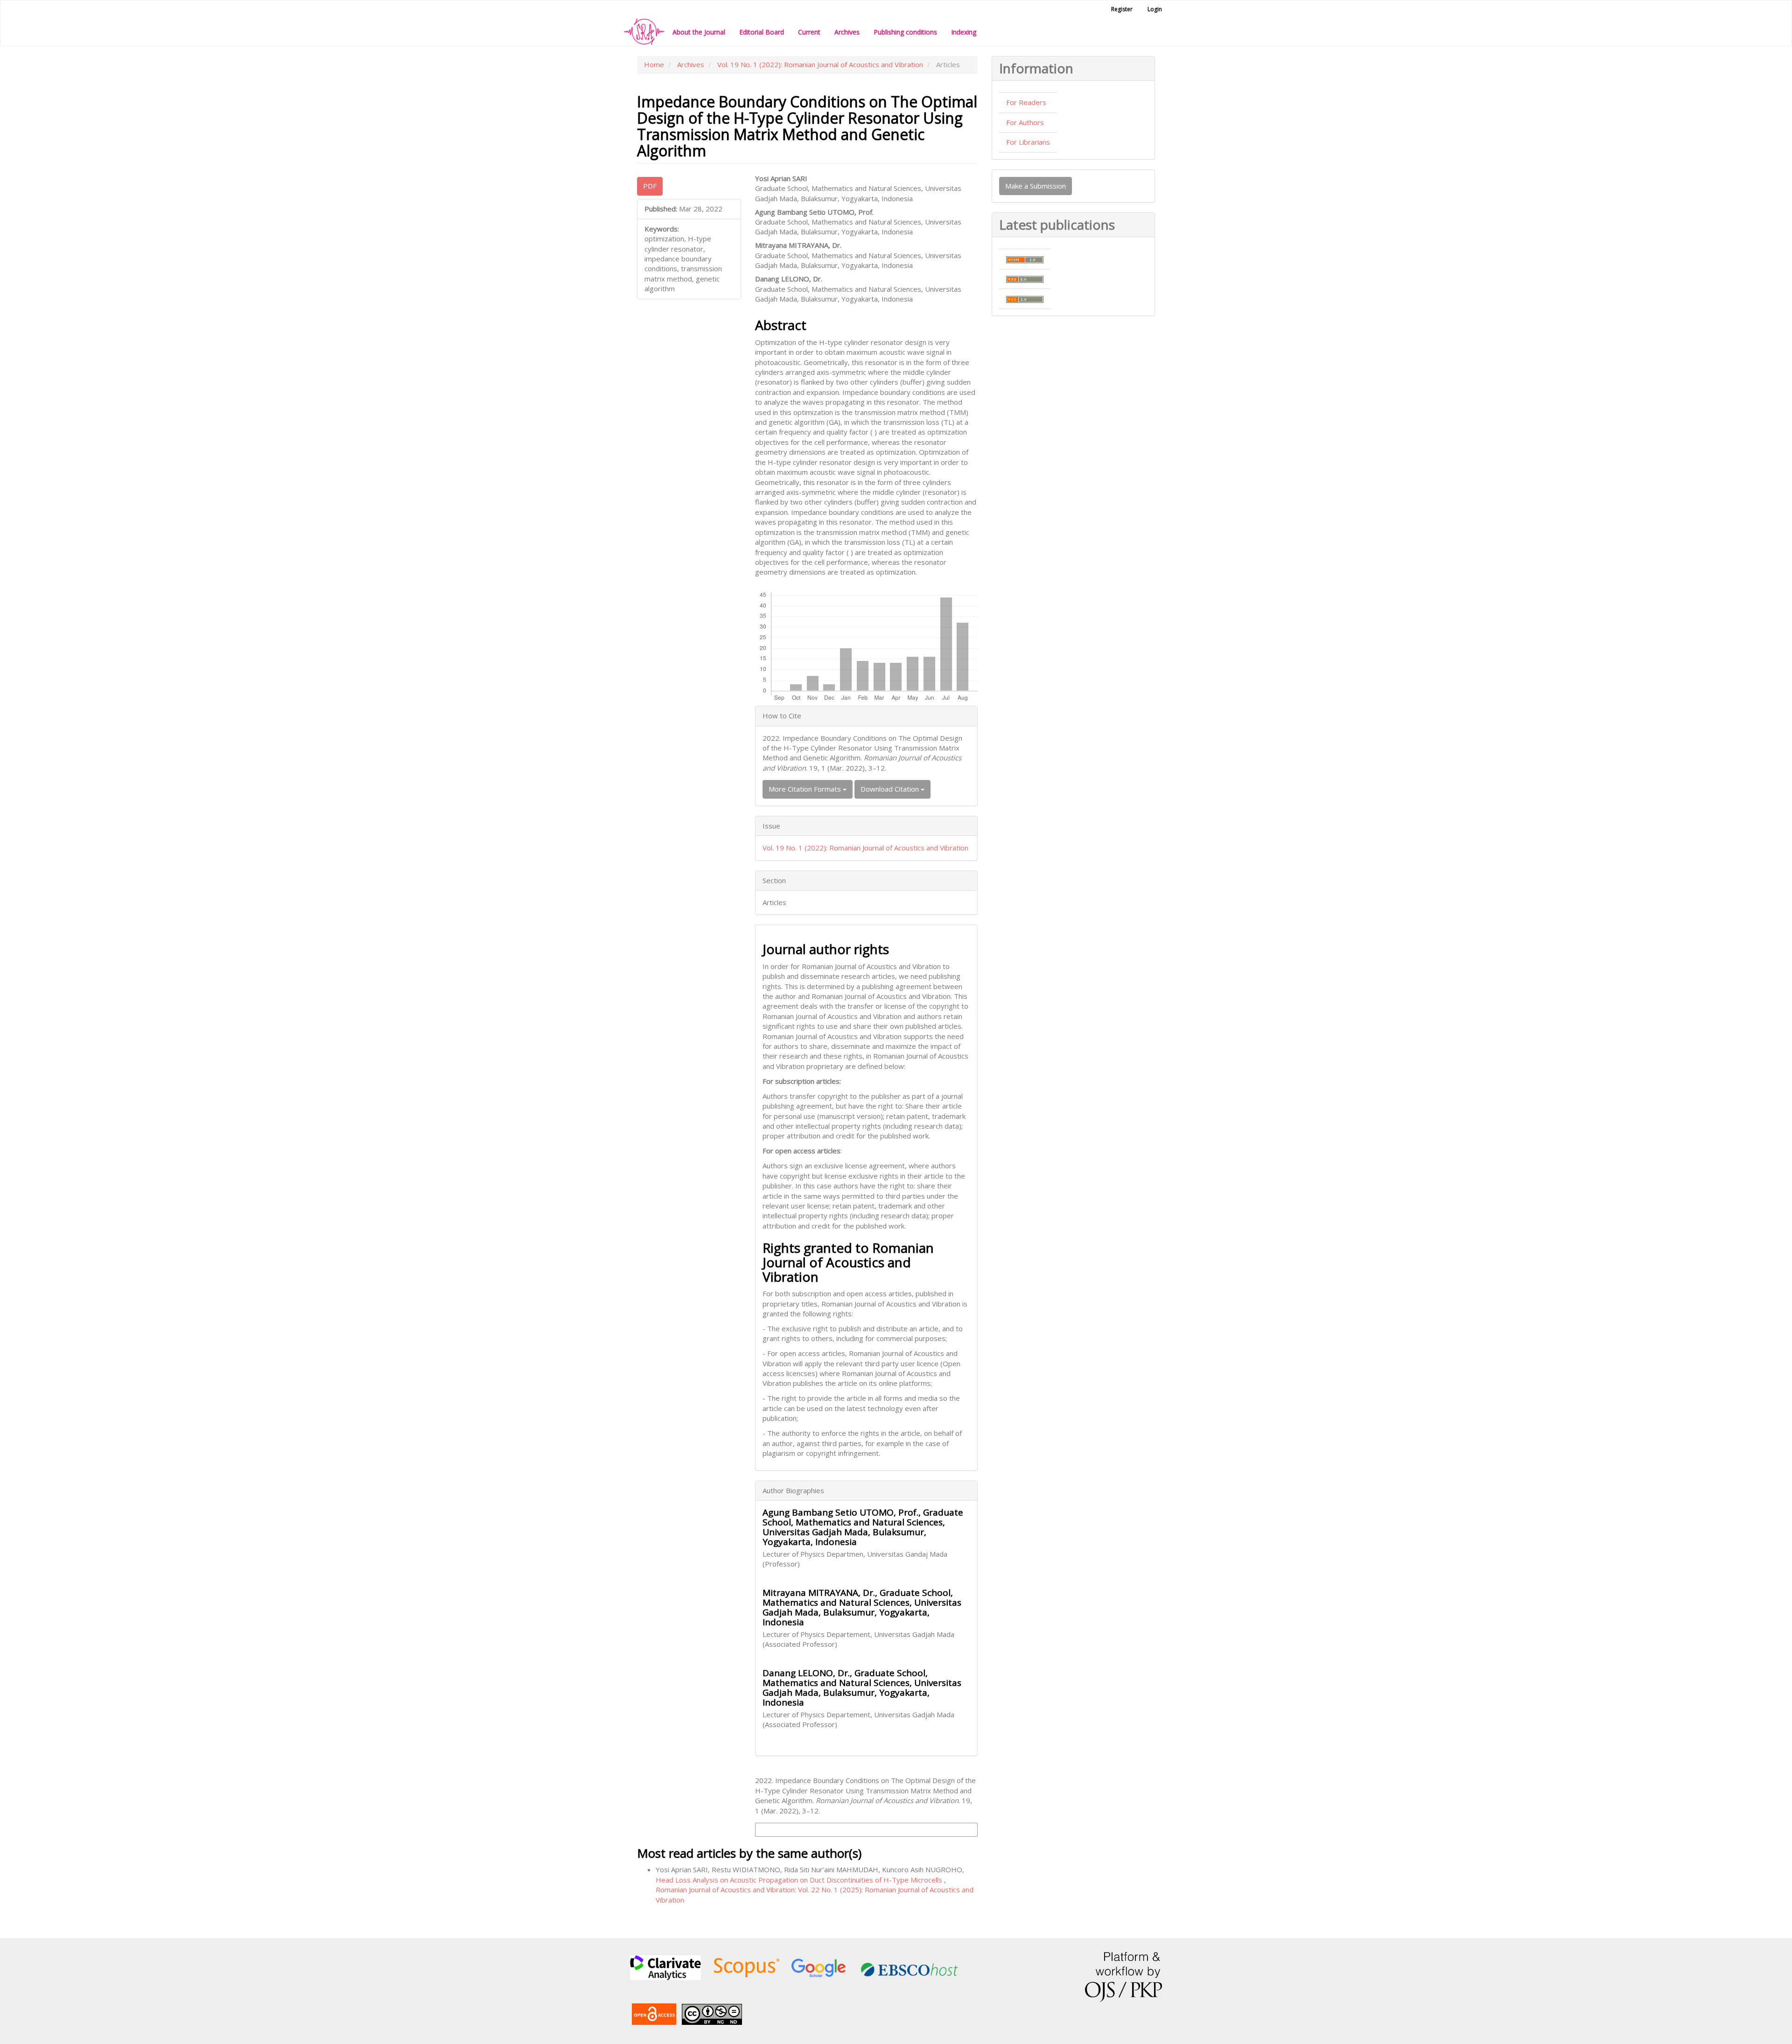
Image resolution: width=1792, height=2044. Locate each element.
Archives (847, 32)
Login (1155, 9)
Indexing (964, 32)
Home (654, 64)
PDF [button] (650, 186)
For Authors (1025, 122)
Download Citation (891, 789)
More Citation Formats (806, 789)
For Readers (1026, 102)
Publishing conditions (905, 32)
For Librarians (1028, 142)
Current (809, 32)
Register (1122, 9)
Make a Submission (1036, 186)
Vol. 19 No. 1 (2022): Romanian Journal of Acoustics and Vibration (820, 64)
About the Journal (699, 32)
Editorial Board (762, 32)
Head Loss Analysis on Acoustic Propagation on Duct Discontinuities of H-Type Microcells (800, 1880)
